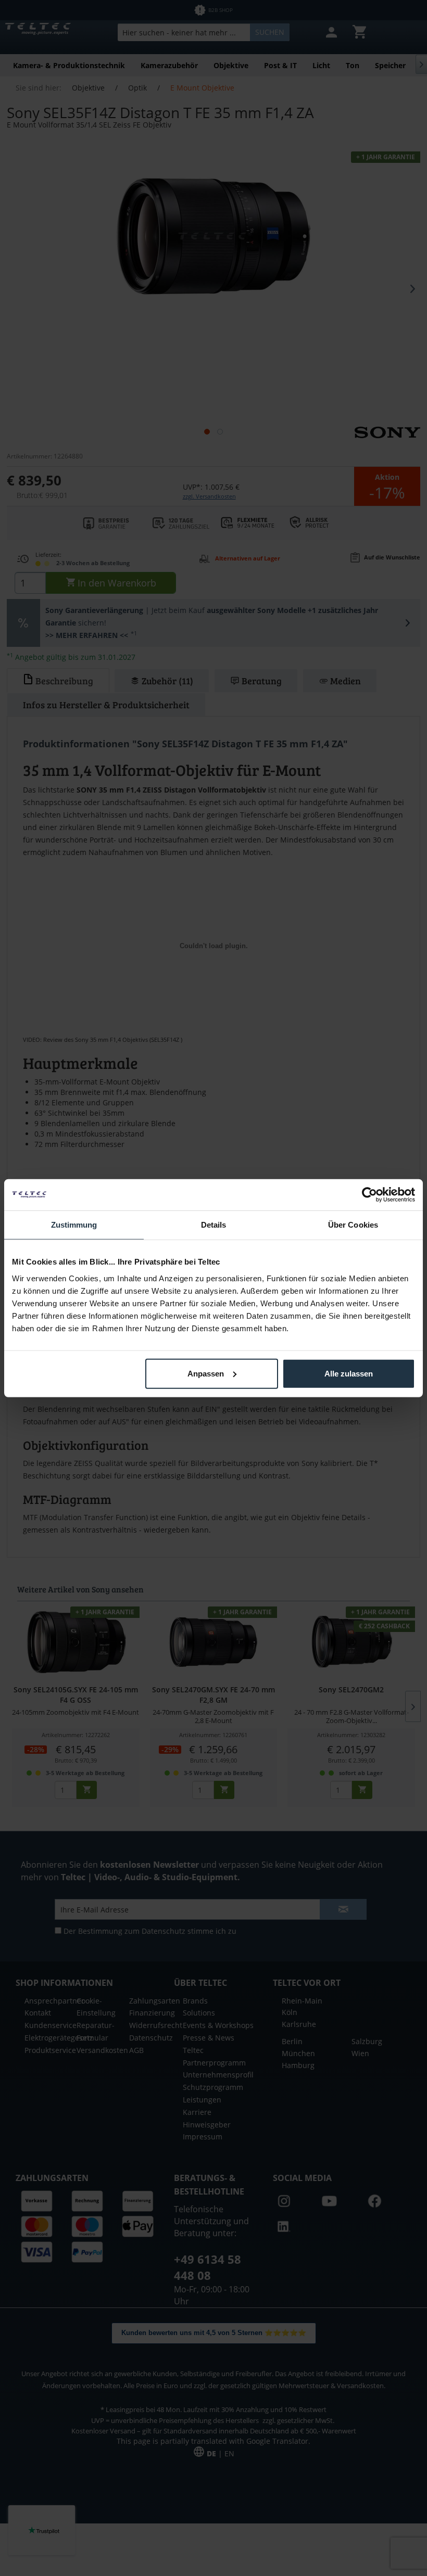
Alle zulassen (349, 1373)
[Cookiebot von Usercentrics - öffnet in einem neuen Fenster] (369, 1195)
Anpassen (206, 1373)
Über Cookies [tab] (353, 1225)
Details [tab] (214, 1225)
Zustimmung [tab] (74, 1225)
